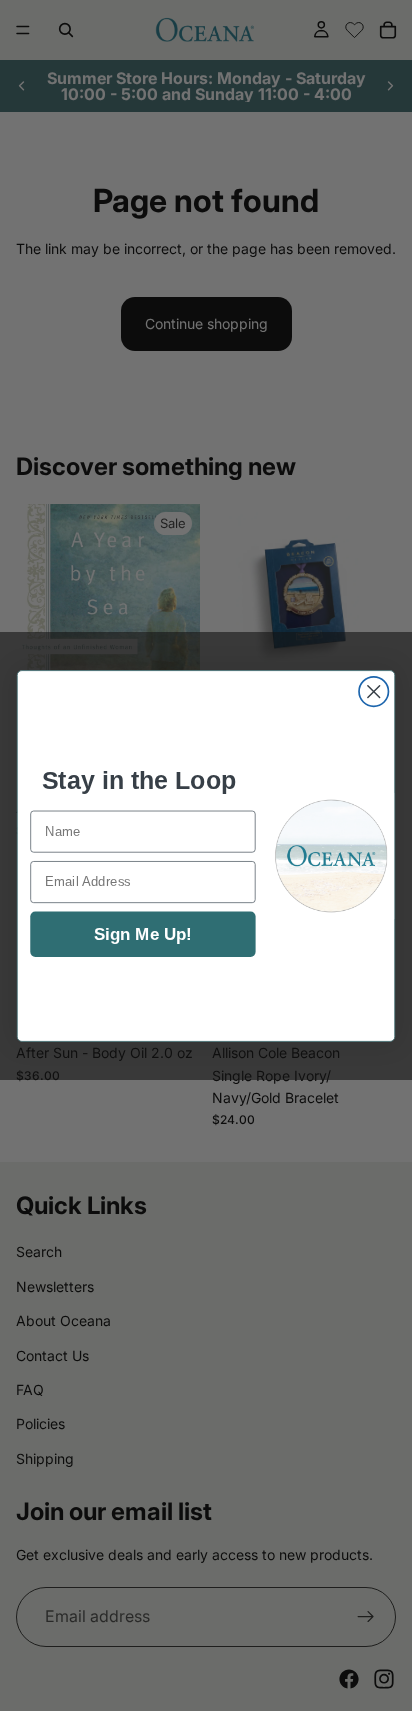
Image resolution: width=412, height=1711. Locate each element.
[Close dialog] (373, 690)
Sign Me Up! (143, 933)
